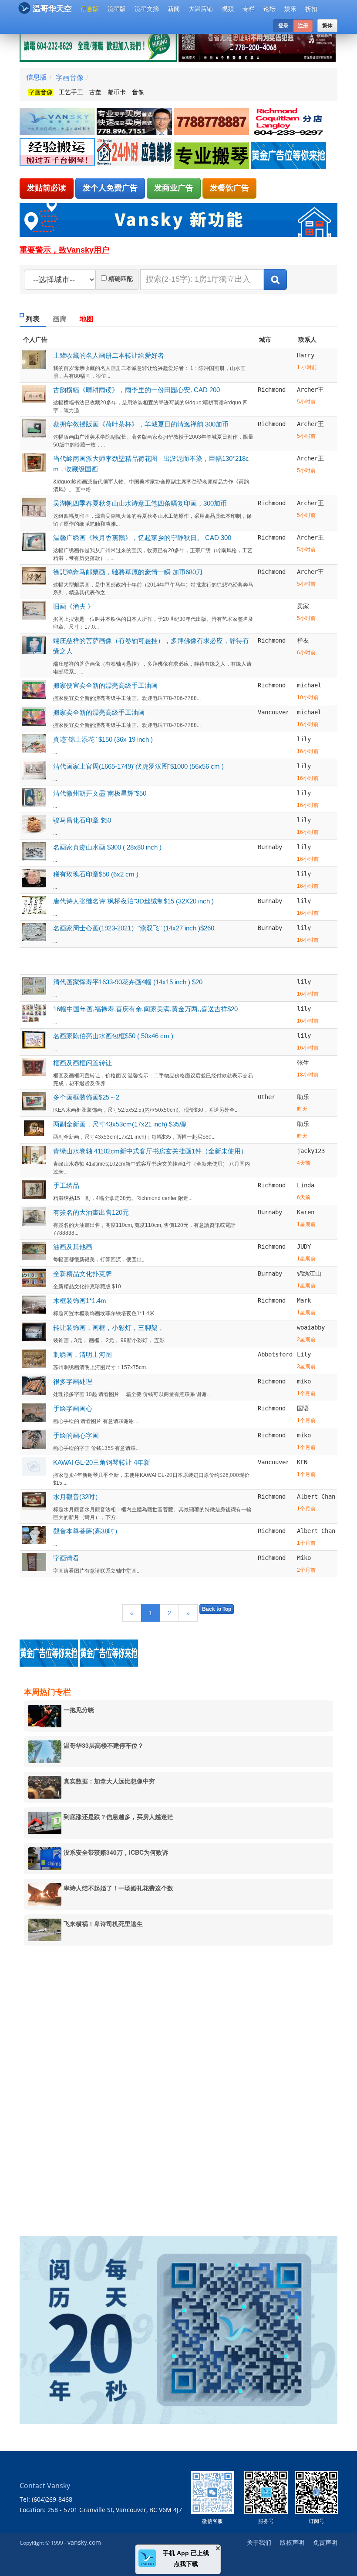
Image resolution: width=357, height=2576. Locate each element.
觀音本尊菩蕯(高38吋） (87, 1531)
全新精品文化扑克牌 (83, 1274)
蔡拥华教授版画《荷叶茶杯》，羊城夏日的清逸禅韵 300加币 (141, 424)
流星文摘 (147, 9)
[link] (58, 122)
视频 (228, 9)
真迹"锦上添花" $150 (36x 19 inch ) (103, 739)
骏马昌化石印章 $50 (82, 820)
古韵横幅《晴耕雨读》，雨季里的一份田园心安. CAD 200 (136, 390)
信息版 (90, 9)
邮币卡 (117, 92)
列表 (33, 319)
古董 (95, 92)
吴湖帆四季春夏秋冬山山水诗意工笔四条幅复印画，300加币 (140, 503)
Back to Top (217, 1609)
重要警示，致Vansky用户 (64, 250)
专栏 (249, 9)
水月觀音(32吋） (77, 1497)
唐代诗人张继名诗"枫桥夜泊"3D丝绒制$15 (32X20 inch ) (133, 901)
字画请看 (66, 1558)
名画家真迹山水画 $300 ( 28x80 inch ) (107, 847)
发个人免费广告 (110, 188)
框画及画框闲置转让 (83, 1063)
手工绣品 (66, 1185)
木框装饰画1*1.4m (80, 1301)
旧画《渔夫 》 (74, 606)
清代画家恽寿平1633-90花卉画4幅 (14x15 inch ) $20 (128, 982)
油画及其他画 (73, 1247)
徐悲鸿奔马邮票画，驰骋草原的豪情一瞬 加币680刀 (128, 572)
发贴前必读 (47, 188)
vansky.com (84, 2542)
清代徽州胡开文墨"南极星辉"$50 (100, 793)
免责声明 (325, 2542)
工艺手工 (71, 92)
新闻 (174, 9)
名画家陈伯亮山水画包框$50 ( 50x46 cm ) (113, 1036)
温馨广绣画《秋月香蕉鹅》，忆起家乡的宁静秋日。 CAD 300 (142, 538)
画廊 (60, 319)
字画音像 (70, 77)
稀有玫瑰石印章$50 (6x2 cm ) (96, 874)
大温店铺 (201, 9)
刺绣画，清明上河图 (83, 1355)
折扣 (311, 9)
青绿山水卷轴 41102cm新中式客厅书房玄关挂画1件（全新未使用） (150, 1151)
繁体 (327, 26)
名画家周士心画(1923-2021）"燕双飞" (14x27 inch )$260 (134, 928)
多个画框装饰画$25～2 (86, 1097)
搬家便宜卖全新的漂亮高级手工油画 (105, 685)
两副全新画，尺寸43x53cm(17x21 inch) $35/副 (120, 1124)
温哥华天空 (52, 9)
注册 (303, 26)
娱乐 (290, 9)
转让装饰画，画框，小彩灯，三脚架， (109, 1328)
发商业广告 (174, 188)
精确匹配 (121, 279)
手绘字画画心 (73, 1408)
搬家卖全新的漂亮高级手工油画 (99, 712)
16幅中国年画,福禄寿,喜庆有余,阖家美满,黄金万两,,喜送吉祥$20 (145, 1009)
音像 (138, 92)
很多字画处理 (73, 1381)
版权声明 (292, 2542)
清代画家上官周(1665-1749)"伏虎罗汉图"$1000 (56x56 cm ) (138, 766)
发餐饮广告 (229, 188)
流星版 (117, 9)
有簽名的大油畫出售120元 (91, 1212)
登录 (283, 26)
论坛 (269, 9)
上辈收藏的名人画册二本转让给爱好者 (109, 355)
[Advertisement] (88, 2085)
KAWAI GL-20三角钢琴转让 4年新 (102, 1462)
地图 (87, 319)
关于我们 (259, 2542)
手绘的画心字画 (76, 1435)
